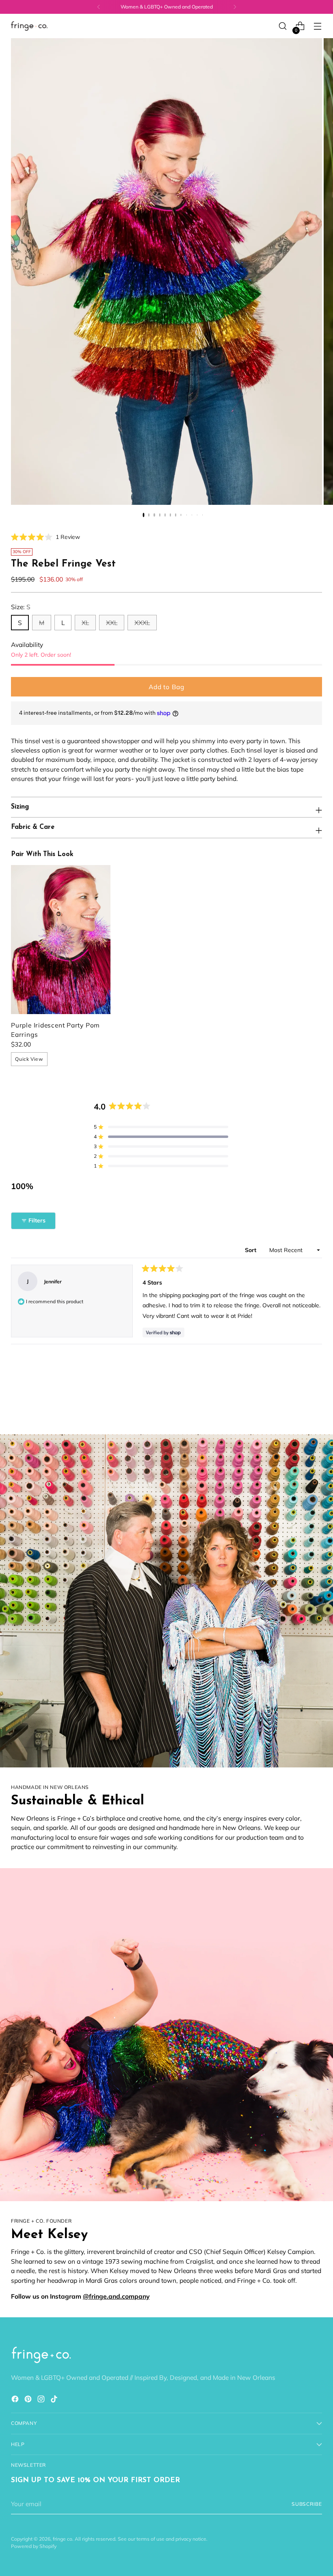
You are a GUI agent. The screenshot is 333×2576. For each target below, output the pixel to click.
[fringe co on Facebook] (16, 2400)
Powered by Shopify (34, 2546)
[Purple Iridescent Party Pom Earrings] (61, 940)
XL (85, 623)
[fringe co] (29, 26)
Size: (21, 607)
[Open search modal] (283, 26)
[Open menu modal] (318, 26)
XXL (112, 623)
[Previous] (99, 7)
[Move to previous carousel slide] (296, 1407)
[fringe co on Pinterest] (29, 2400)
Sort (251, 1250)
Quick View (29, 1059)
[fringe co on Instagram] (42, 2400)
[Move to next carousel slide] (315, 1406)
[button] (45, 537)
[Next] (235, 7)
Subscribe (307, 2504)
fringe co (63, 2539)
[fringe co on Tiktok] (55, 2400)
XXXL (142, 623)
